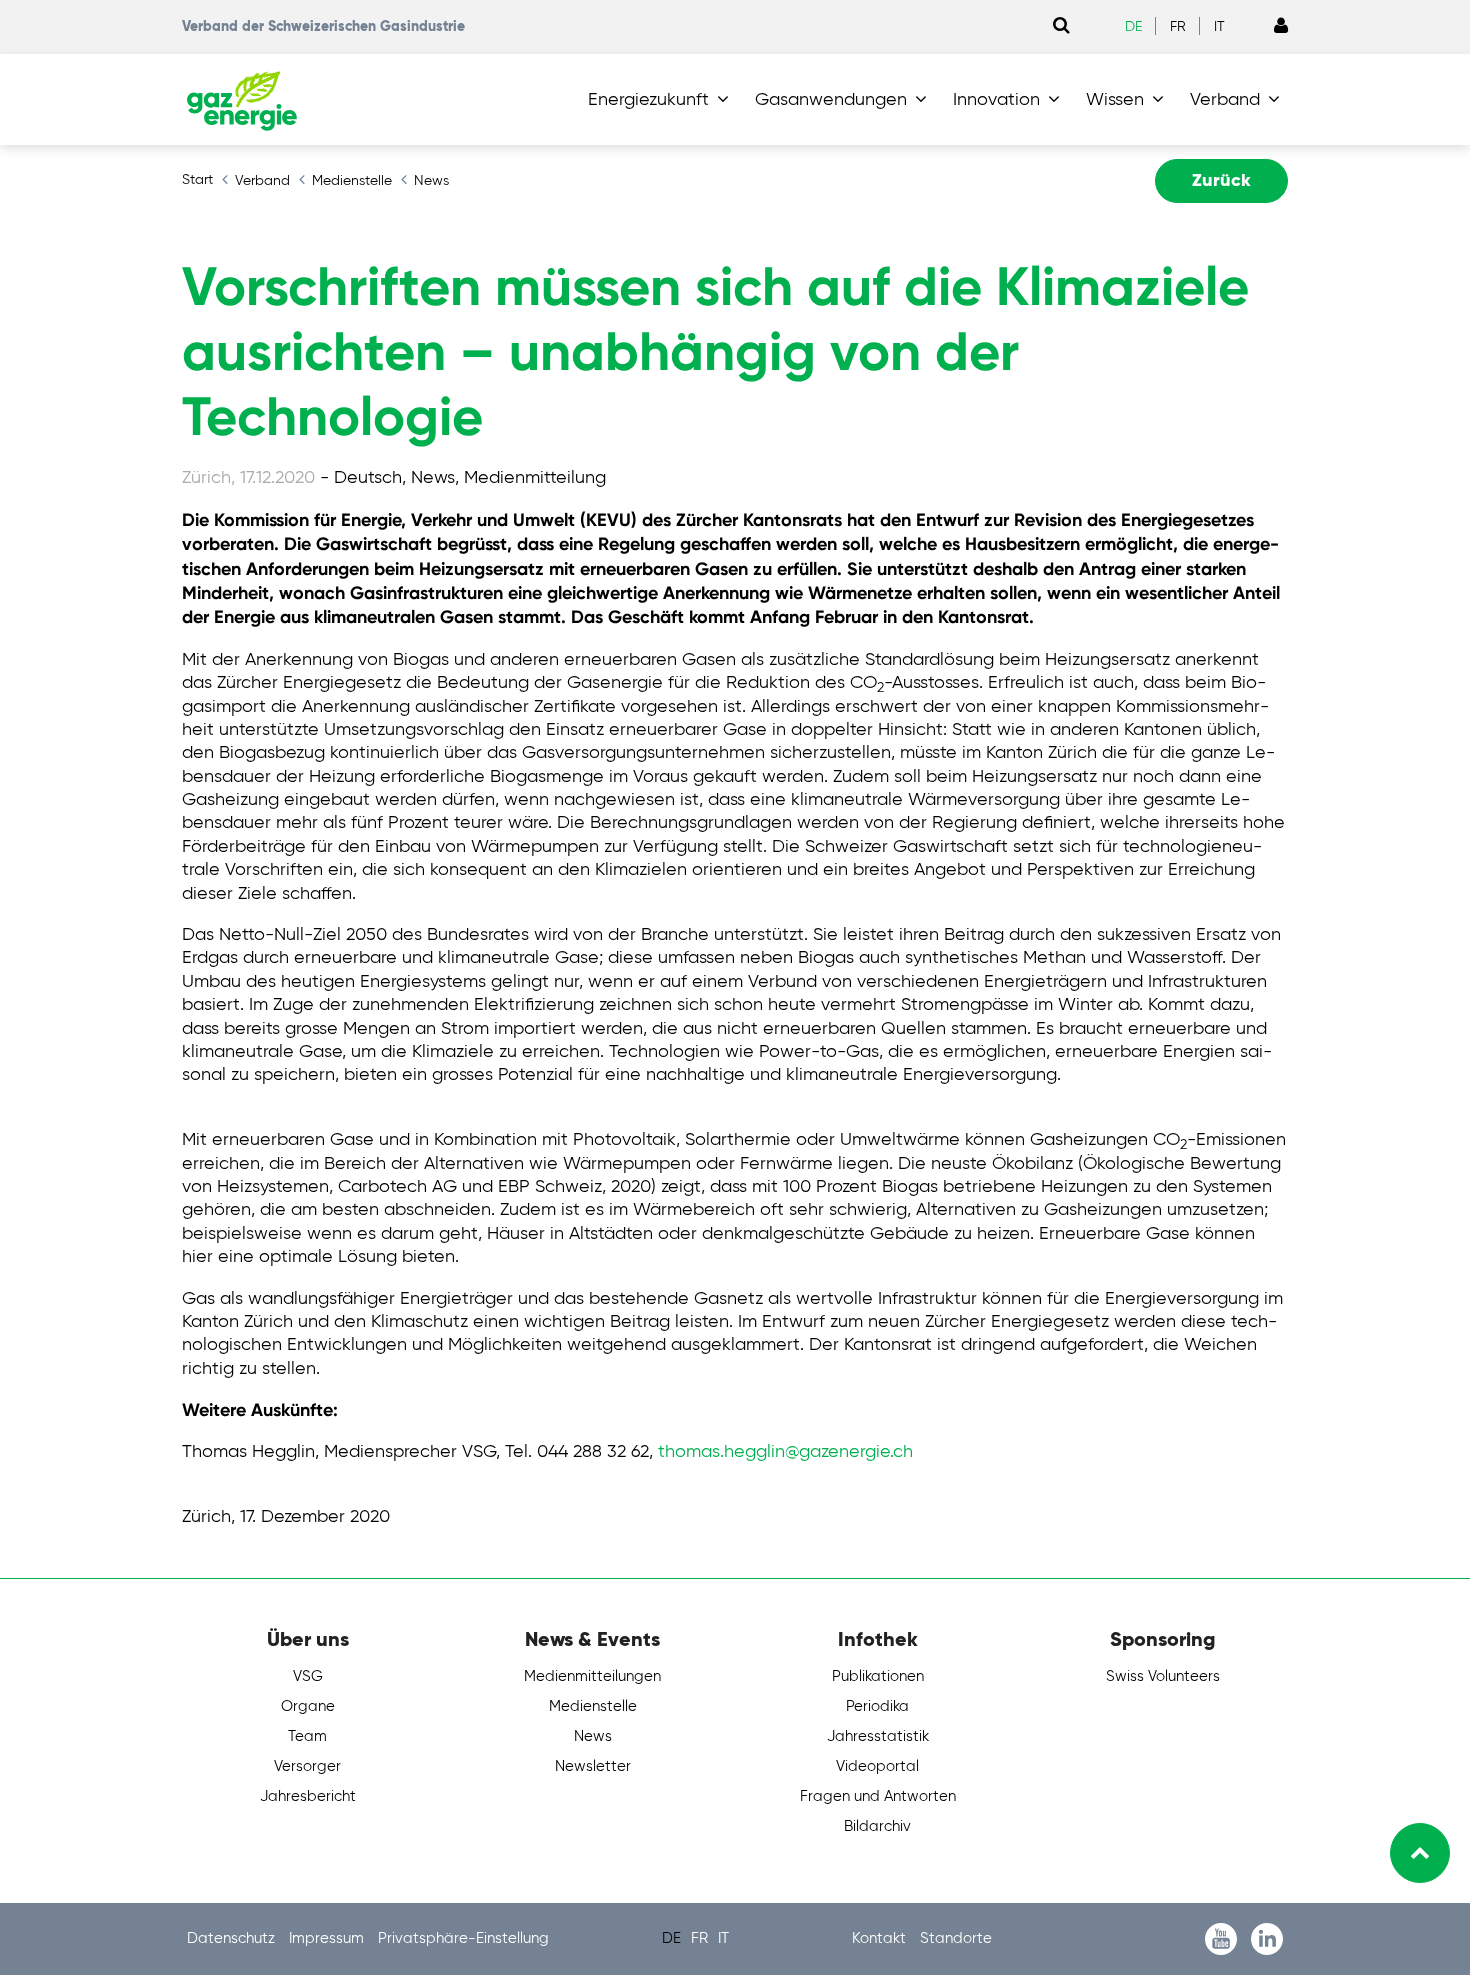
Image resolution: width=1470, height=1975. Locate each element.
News (593, 1736)
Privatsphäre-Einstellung (463, 1938)
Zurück (1221, 181)
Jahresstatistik (878, 1736)
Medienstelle (593, 1706)
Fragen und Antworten (878, 1796)
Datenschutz (233, 1938)
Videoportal (877, 1766)
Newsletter (593, 1766)
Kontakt (881, 1938)
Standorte (956, 1938)
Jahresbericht (308, 1796)
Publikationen (878, 1676)
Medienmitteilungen (592, 1676)
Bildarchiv (877, 1826)
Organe (308, 1706)
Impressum (328, 1938)
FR (1178, 27)
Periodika (877, 1706)
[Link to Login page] (1281, 27)
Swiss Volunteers (1163, 1676)
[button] (662, 100)
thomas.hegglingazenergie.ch (785, 1452)
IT (1219, 27)
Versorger (307, 1766)
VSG (308, 1676)
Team (307, 1736)
